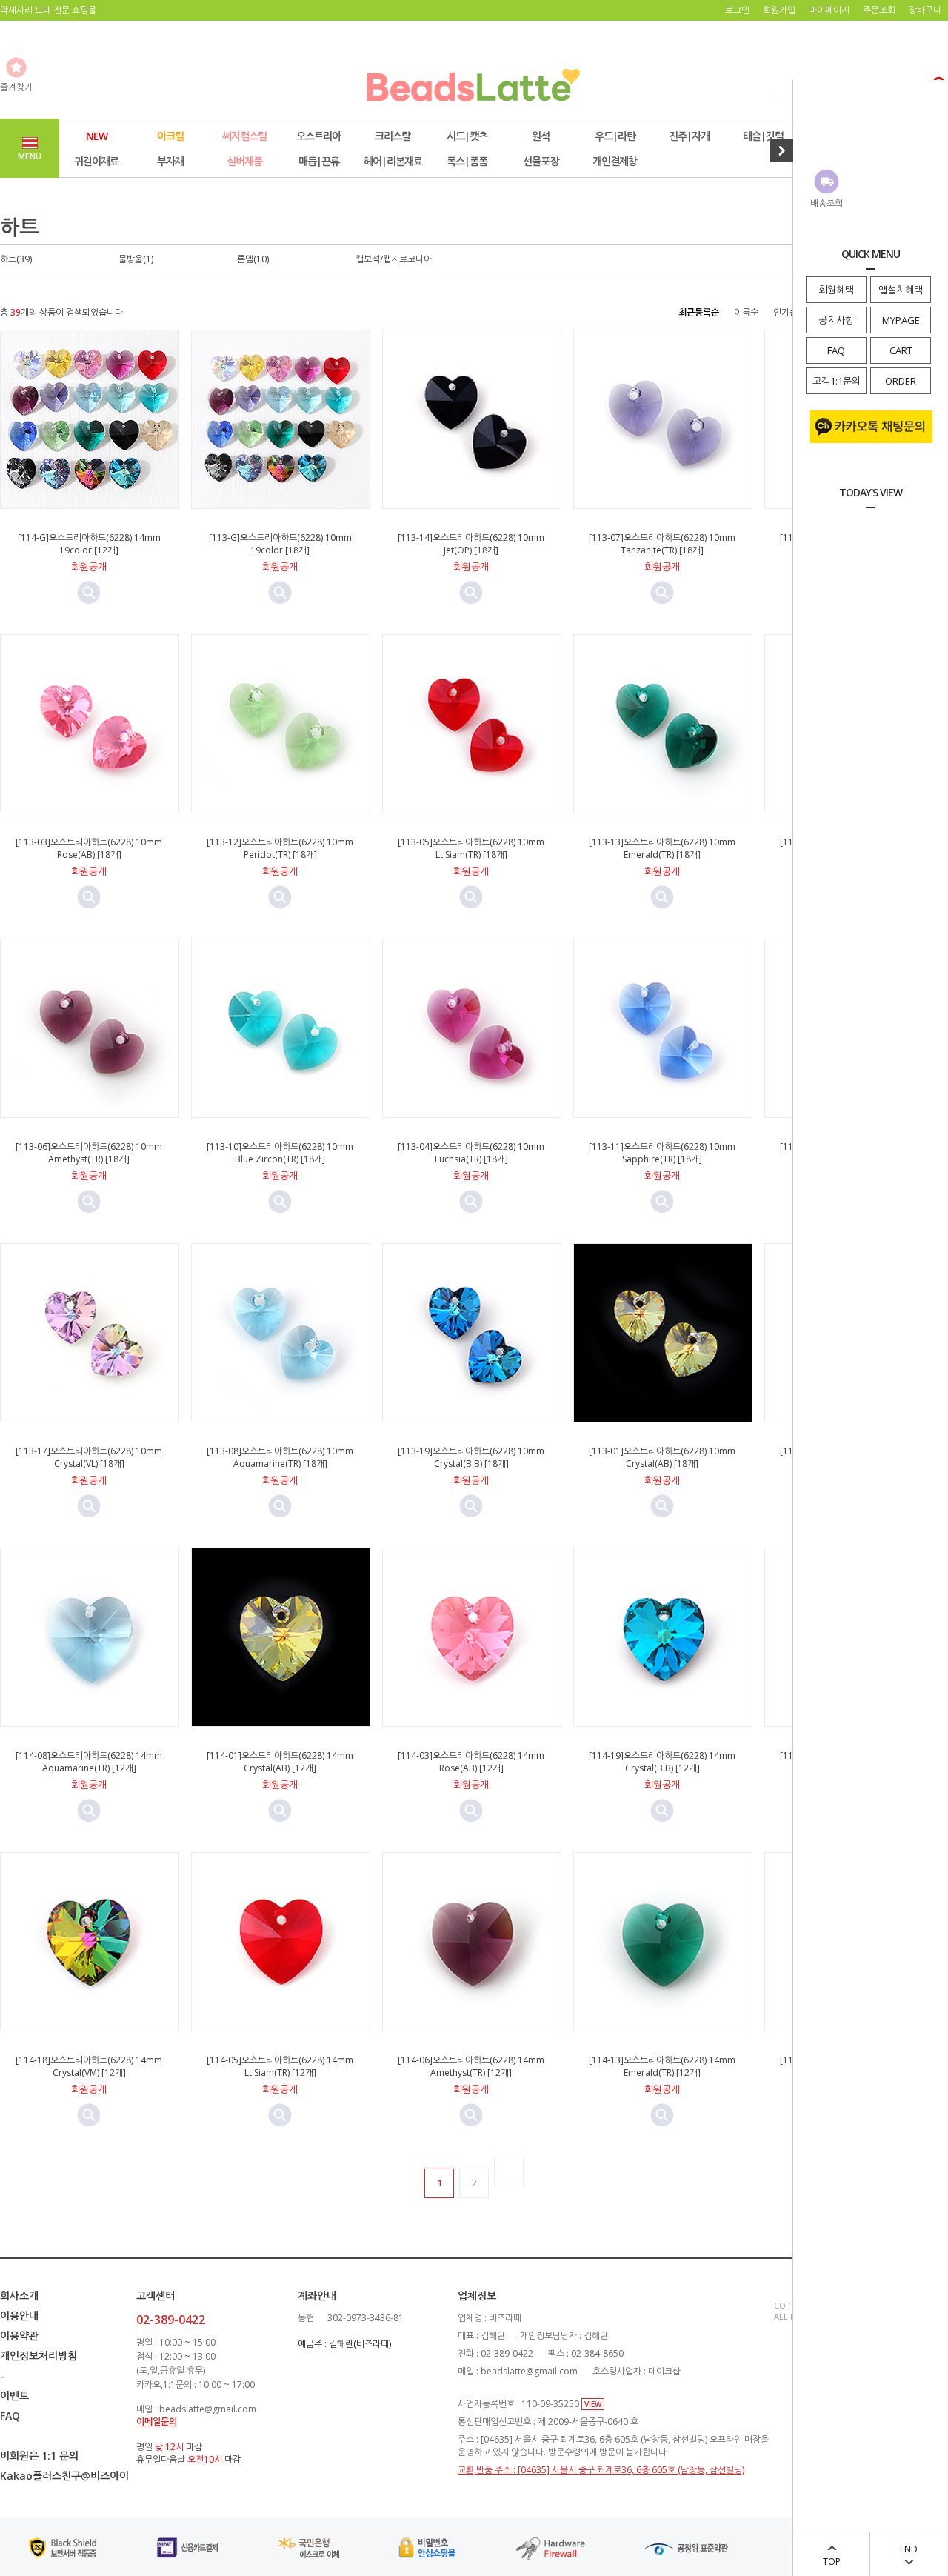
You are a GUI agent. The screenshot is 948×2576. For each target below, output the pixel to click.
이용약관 (19, 2336)
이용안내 (19, 2316)
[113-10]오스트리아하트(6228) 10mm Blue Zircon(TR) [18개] (280, 1153)
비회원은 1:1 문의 (39, 2456)
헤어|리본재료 (393, 161)
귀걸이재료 (96, 161)
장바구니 (925, 10)
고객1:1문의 (837, 381)
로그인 (737, 10)
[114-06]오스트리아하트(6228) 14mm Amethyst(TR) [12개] (471, 2066)
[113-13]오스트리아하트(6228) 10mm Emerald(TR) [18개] (662, 848)
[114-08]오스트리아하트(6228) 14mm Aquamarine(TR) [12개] (89, 1762)
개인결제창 (615, 161)
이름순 (746, 312)
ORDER (901, 381)
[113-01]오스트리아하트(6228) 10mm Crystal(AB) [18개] (662, 1457)
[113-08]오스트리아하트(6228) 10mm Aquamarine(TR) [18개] (280, 1457)
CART (901, 350)
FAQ (836, 350)
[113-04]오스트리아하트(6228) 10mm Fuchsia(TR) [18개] (471, 1153)
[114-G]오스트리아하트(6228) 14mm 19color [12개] (89, 544)
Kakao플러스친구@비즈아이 (64, 2476)
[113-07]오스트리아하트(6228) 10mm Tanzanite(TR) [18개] (662, 544)
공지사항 (836, 320)
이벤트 (14, 2396)
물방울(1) (136, 259)
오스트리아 (318, 136)
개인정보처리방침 (39, 2356)
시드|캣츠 (467, 136)
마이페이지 (829, 10)
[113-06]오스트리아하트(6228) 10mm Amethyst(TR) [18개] (89, 1153)
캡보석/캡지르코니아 (394, 259)
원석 (541, 136)
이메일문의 (157, 2422)
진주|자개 (689, 136)
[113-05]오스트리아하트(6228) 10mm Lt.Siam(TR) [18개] (471, 848)
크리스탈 (393, 136)
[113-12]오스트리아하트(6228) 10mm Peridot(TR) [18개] (280, 848)
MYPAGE (901, 320)
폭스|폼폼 (467, 161)
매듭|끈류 (319, 161)
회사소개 (19, 2296)
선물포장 (541, 161)
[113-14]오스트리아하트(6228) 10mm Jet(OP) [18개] (471, 544)
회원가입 (779, 10)
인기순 (785, 312)
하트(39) (16, 259)
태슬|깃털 (763, 136)
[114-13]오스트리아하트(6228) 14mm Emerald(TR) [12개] (662, 2066)
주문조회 (879, 10)
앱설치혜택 (901, 290)
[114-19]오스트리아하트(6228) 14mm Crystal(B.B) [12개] (662, 1762)
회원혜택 (836, 290)
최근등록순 (699, 312)
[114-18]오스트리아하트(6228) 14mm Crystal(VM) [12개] (89, 2066)
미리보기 (89, 593)
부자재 (170, 161)
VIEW (593, 2404)
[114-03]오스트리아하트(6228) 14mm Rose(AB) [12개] (471, 1762)
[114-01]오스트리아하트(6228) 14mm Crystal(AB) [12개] (280, 1762)
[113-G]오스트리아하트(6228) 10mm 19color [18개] (280, 544)
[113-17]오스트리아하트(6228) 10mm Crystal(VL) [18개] (89, 1457)
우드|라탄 (615, 136)
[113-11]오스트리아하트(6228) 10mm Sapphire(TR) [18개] (662, 1153)
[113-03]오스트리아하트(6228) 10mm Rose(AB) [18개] (89, 848)
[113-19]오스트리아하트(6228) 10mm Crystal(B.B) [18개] (471, 1457)
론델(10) (253, 259)
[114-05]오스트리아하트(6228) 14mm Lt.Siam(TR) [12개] (280, 2066)
